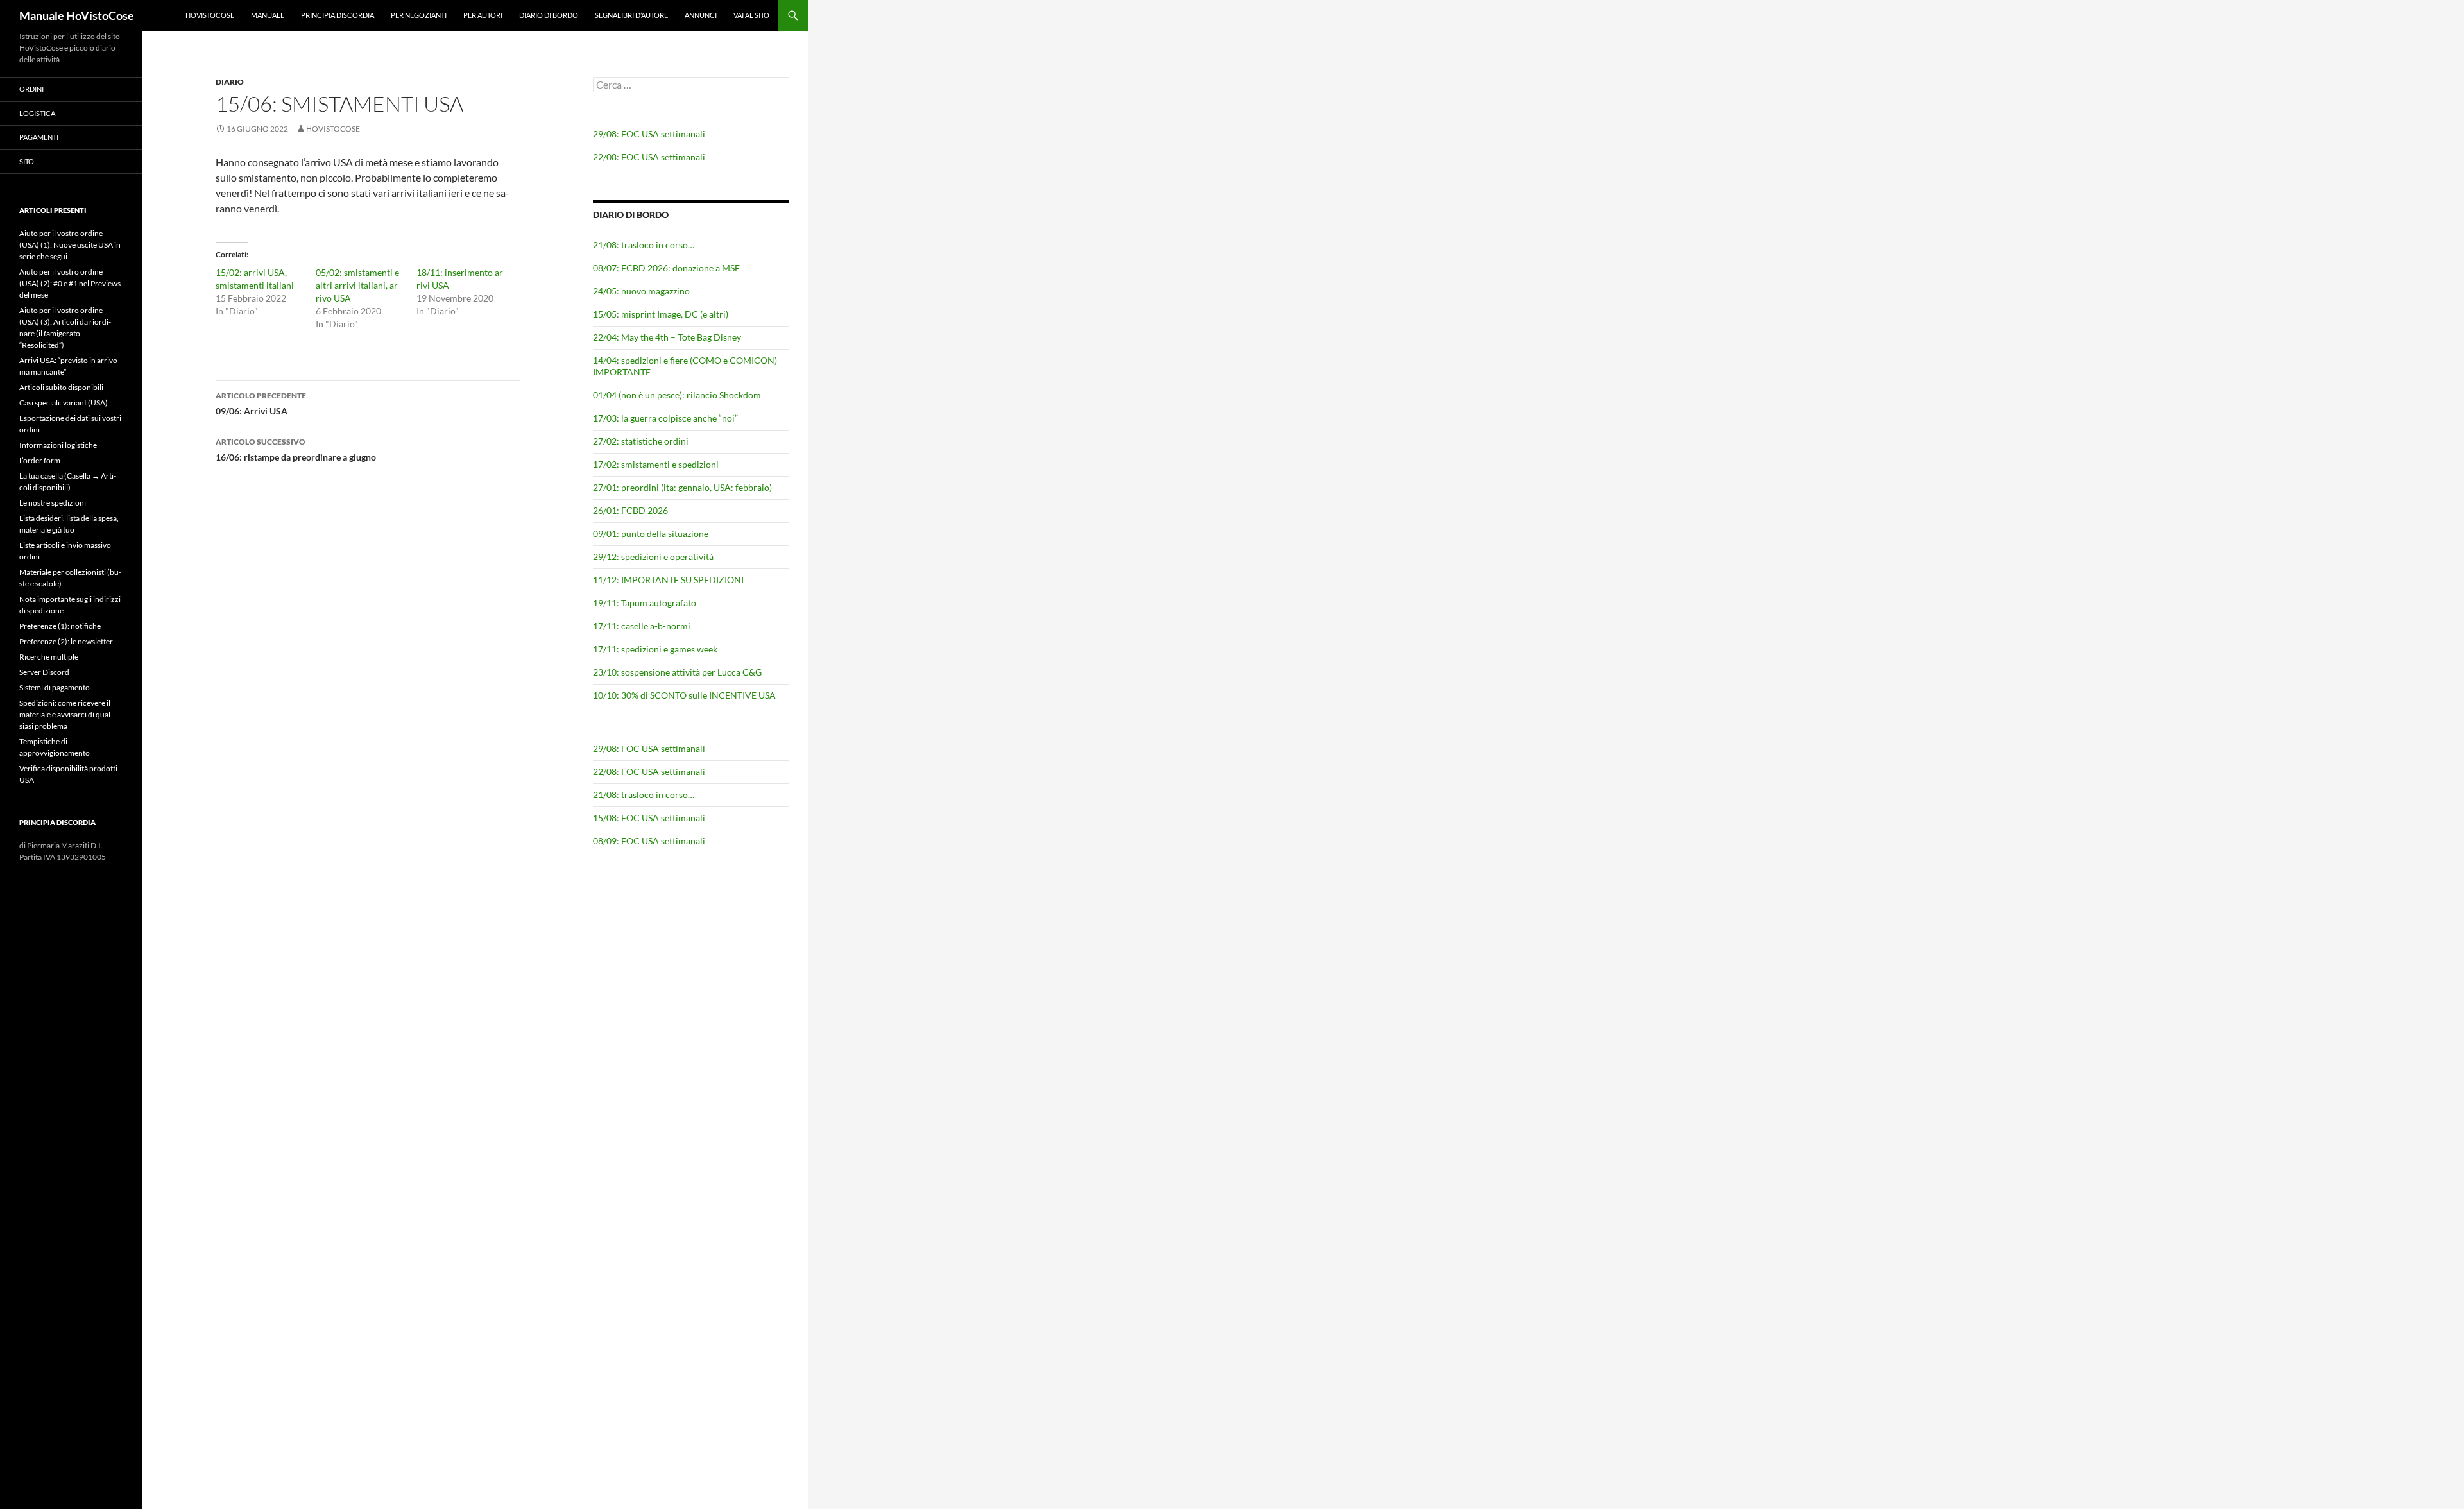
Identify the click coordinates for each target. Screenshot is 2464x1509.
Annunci (701, 15)
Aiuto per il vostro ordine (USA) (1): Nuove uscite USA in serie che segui (70, 245)
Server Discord (44, 672)
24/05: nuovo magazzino (641, 291)
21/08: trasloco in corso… (644, 245)
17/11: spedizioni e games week (655, 649)
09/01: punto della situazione (651, 533)
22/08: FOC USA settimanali (649, 157)
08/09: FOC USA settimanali (649, 841)
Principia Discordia (338, 15)
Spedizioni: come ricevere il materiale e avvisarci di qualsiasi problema (66, 714)
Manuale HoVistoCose (77, 15)
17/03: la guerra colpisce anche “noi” (665, 418)
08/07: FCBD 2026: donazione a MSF (666, 268)
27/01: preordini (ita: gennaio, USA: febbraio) (682, 487)
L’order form (40, 460)
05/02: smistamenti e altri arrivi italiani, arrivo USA (358, 285)
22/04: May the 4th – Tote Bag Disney (667, 337)
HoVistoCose (210, 15)
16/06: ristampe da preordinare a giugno (296, 450)
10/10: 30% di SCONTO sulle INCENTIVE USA (684, 695)
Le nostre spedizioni (53, 503)
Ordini (31, 89)
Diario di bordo (549, 15)
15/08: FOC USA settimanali (649, 818)
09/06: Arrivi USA (261, 404)
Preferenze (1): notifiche (60, 626)
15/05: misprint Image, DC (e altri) (661, 314)
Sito (27, 161)
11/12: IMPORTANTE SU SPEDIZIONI (668, 580)
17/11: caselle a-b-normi (642, 626)
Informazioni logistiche (58, 445)
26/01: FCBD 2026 (630, 510)
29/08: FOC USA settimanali (649, 134)
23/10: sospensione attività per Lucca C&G (677, 672)
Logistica (37, 113)
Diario (230, 82)
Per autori (483, 15)
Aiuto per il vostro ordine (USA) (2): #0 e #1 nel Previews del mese (70, 283)
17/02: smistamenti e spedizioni (656, 464)
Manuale (268, 15)
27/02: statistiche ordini (641, 441)
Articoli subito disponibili (61, 387)
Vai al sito (751, 15)
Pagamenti (39, 137)
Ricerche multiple (49, 657)
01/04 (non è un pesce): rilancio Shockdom (677, 395)
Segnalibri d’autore (631, 15)
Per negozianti (419, 15)
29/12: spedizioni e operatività (653, 557)
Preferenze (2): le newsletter (66, 641)
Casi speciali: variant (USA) (64, 403)
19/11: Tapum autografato (645, 603)
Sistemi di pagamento (55, 687)
